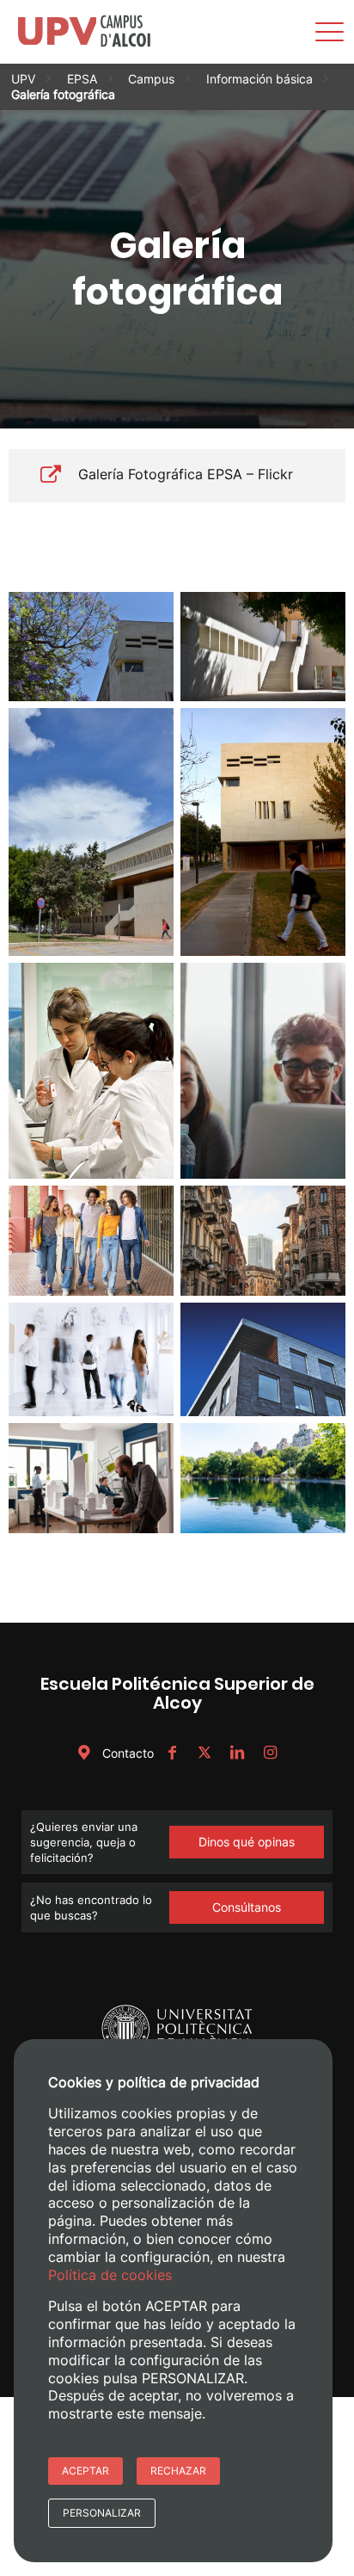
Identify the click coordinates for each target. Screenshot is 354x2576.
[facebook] (172, 1753)
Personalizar (102, 2513)
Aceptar (85, 2471)
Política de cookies (110, 2275)
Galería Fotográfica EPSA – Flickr (186, 474)
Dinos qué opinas (247, 1842)
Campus (151, 79)
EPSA (82, 79)
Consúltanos (247, 1907)
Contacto (126, 1753)
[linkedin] (237, 1753)
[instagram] (270, 1753)
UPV (23, 79)
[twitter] (204, 1753)
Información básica (259, 79)
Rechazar (178, 2471)
